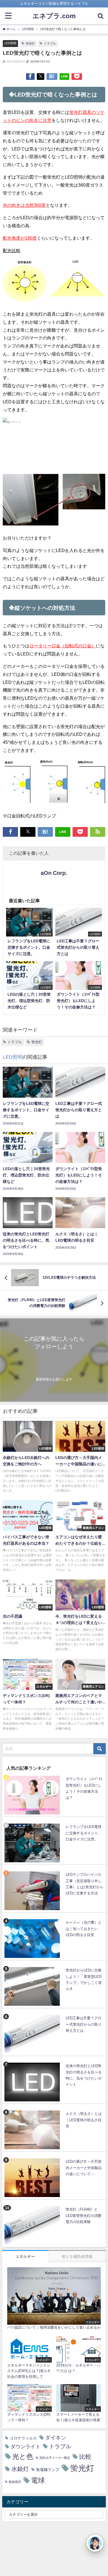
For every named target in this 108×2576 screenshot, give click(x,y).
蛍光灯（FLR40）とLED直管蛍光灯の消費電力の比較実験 (83, 2216)
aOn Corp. (54, 873)
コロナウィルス (23, 2438)
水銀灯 (20, 2469)
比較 (85, 2457)
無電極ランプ (48, 2470)
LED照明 (10, 43)
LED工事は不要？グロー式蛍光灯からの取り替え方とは (84, 2024)
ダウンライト (25, 2447)
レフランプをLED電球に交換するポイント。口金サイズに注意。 (84, 1833)
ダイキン (56, 2438)
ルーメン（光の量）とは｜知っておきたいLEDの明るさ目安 (84, 1929)
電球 (38, 2480)
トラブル (50, 43)
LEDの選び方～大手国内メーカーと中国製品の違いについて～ (84, 2168)
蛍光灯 (30, 43)
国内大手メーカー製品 (55, 2458)
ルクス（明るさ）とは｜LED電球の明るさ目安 (84, 2120)
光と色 (23, 2456)
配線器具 (15, 2482)
